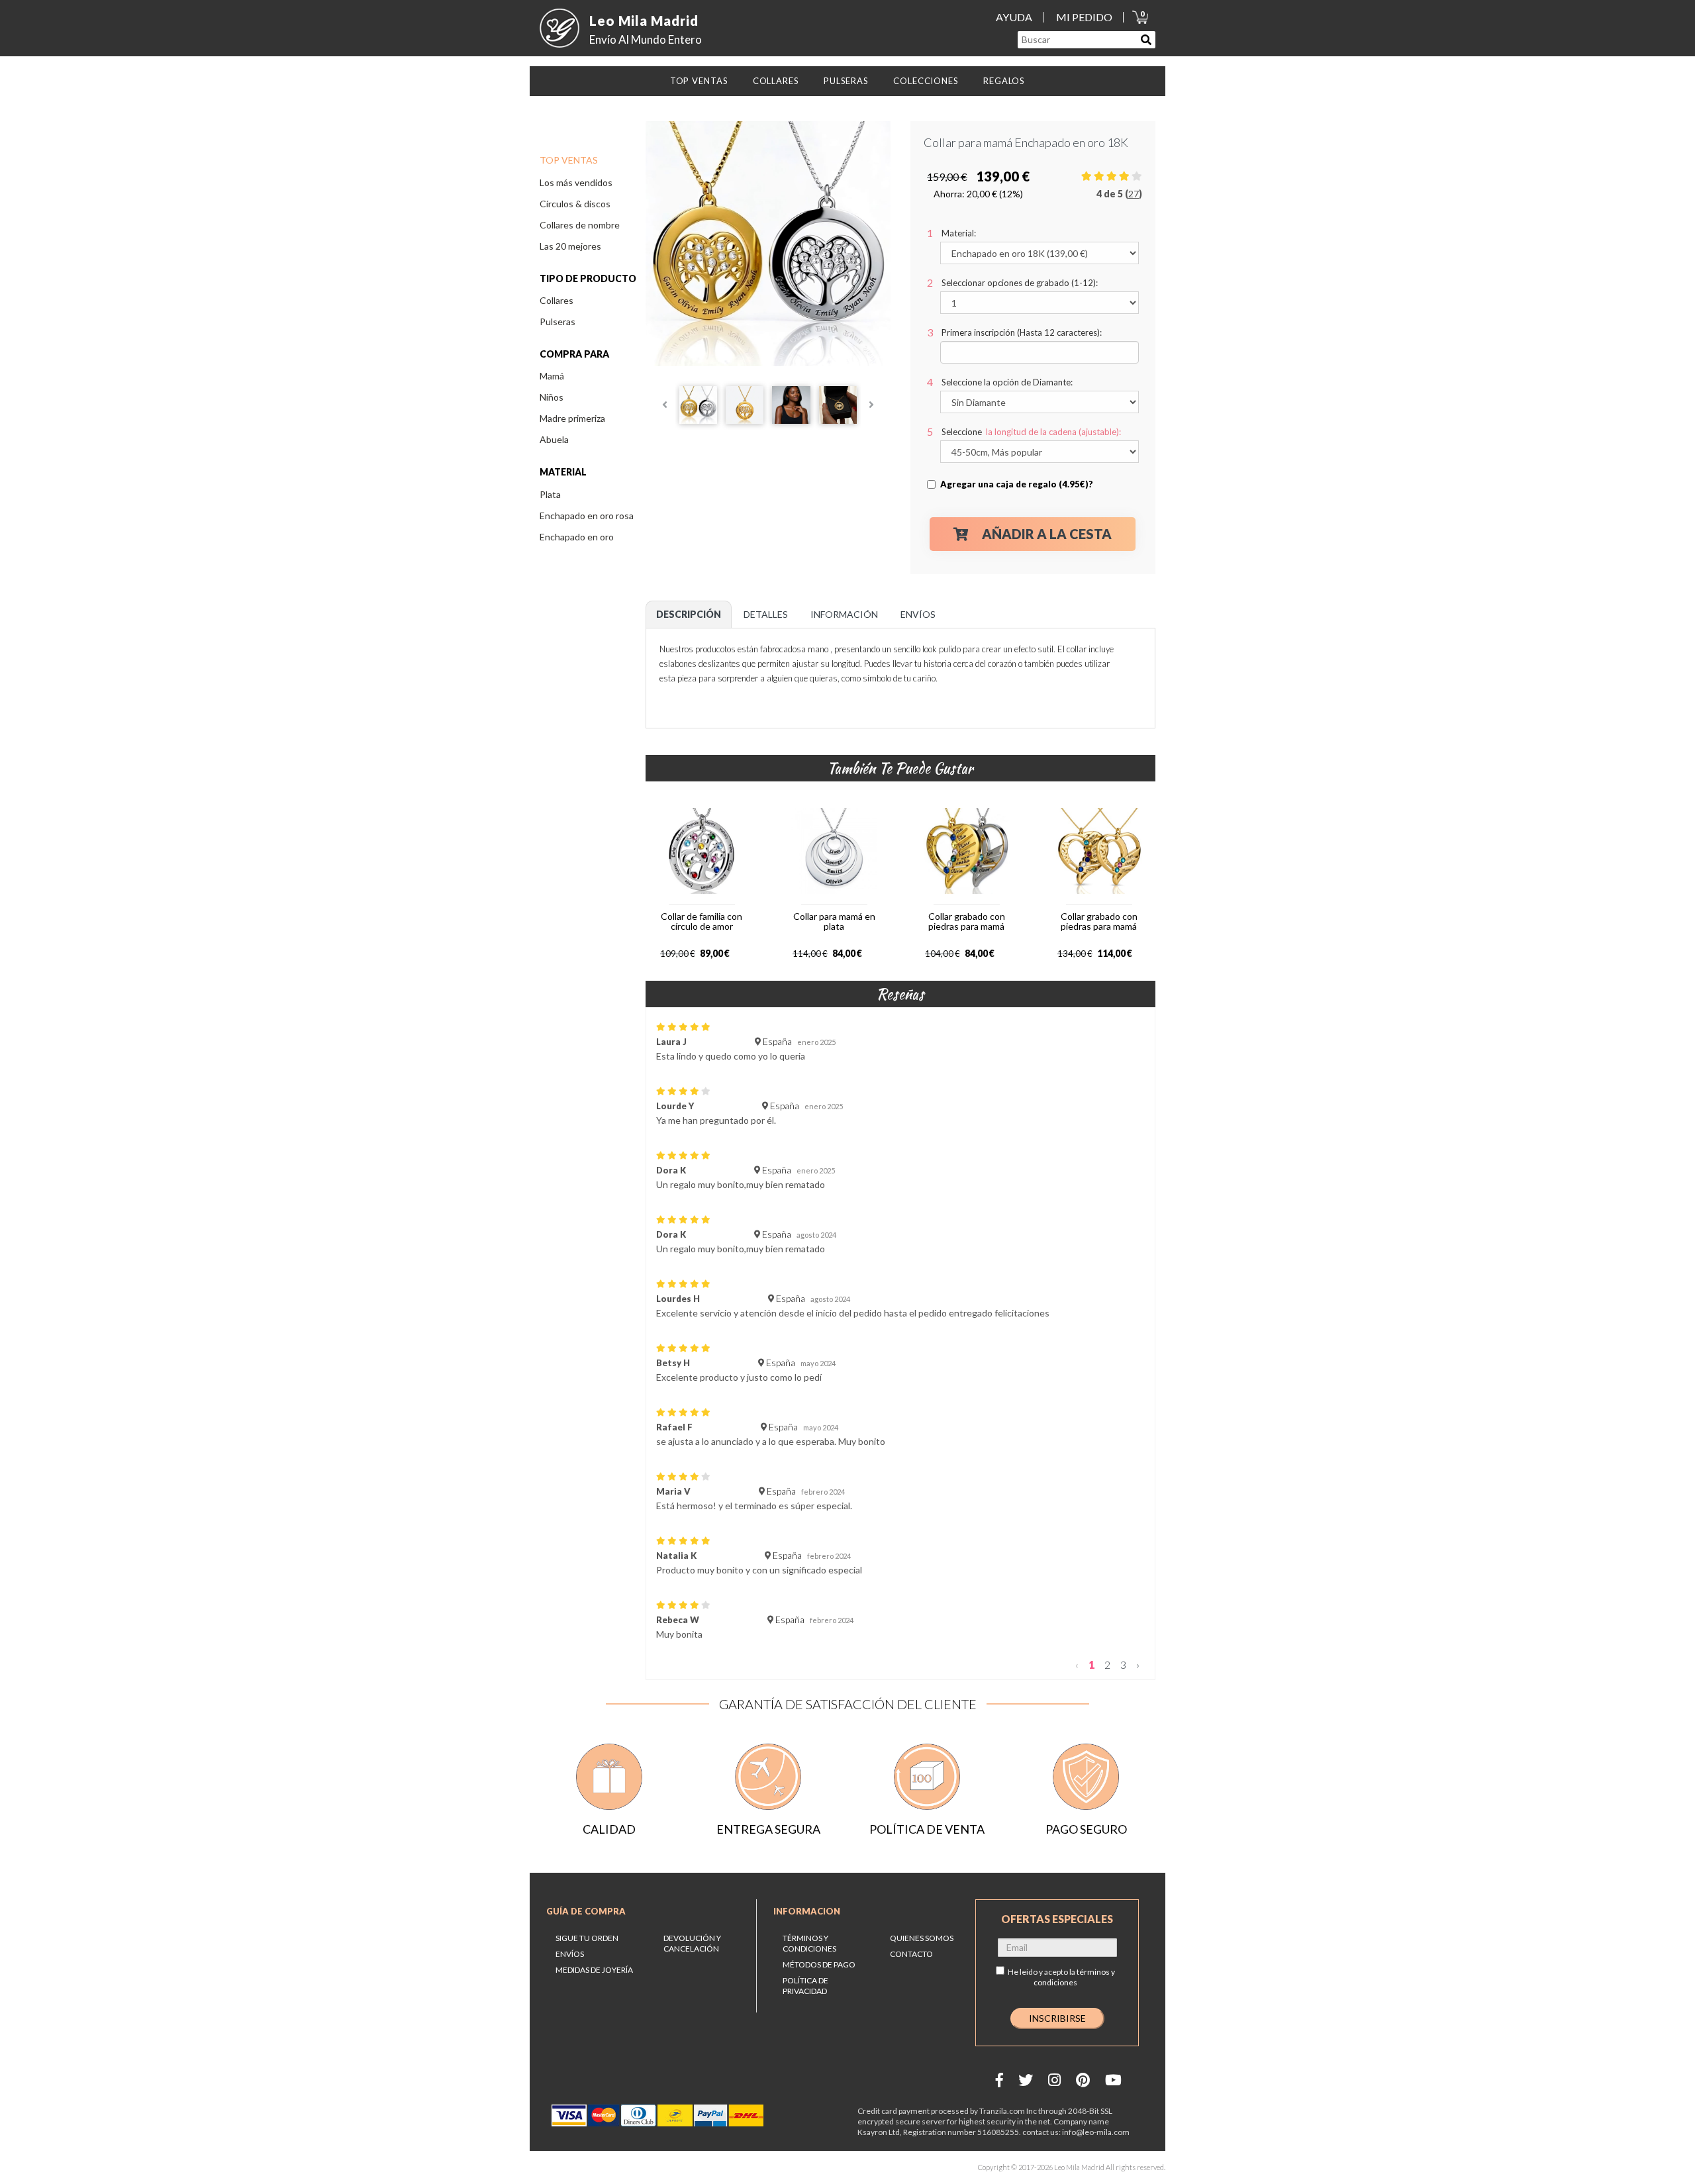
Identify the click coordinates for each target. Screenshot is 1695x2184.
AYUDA (1014, 17)
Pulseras (557, 322)
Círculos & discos (575, 204)
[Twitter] (1026, 2080)
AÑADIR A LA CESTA (1047, 534)
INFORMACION (807, 1911)
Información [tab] (844, 614)
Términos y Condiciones (809, 1943)
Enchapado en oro (577, 537)
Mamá (552, 376)
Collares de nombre (580, 225)
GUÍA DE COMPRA (586, 1911)
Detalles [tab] (766, 614)
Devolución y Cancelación (692, 1943)
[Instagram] (1054, 2080)
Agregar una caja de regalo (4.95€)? (1017, 484)
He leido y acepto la (1061, 1977)
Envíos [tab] (918, 614)
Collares (557, 300)
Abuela (554, 439)
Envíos (570, 1954)
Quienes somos (922, 1938)
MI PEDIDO (1084, 17)
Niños (552, 397)
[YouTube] (1113, 2080)
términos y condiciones (1074, 1977)
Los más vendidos (576, 182)
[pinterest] (1083, 2080)
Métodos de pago (819, 1964)
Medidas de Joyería (594, 1970)
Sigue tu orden (587, 1938)
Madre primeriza (572, 418)
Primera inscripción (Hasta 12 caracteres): (1022, 332)
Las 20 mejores (570, 246)
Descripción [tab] (689, 614)
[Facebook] (999, 2080)
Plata (550, 494)
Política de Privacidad (805, 1986)
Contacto (911, 1954)
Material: (959, 233)
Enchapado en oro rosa (587, 516)
